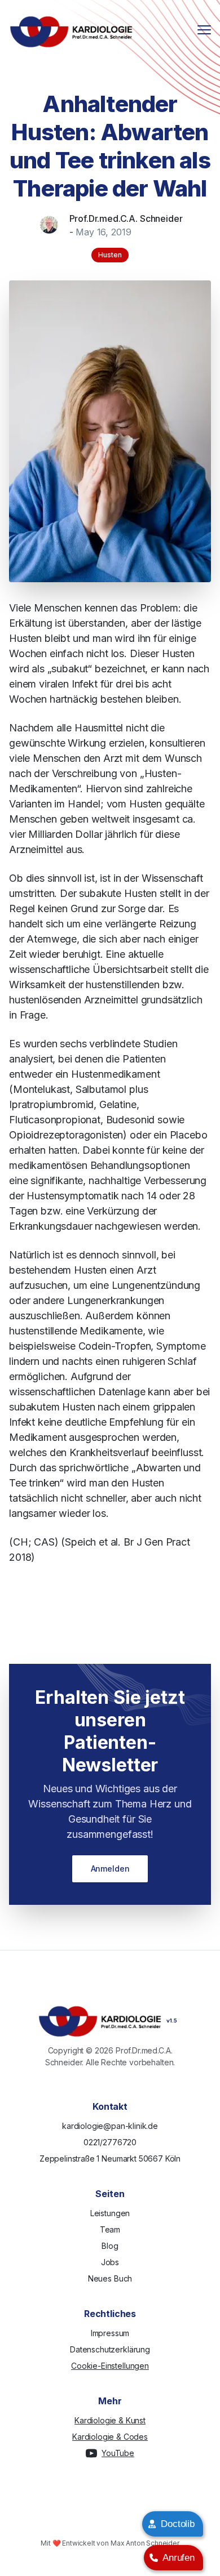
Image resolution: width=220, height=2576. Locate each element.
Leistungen (110, 2213)
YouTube (118, 2453)
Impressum (110, 2333)
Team (110, 2229)
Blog (110, 2246)
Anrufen (179, 2558)
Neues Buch (110, 2278)
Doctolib (178, 2524)
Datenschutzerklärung (110, 2349)
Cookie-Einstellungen (110, 2366)
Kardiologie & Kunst (110, 2420)
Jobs (110, 2262)
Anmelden (110, 1869)
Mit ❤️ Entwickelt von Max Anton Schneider (110, 2543)
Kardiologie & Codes (110, 2437)
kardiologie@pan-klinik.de (110, 2126)
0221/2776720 (110, 2142)
